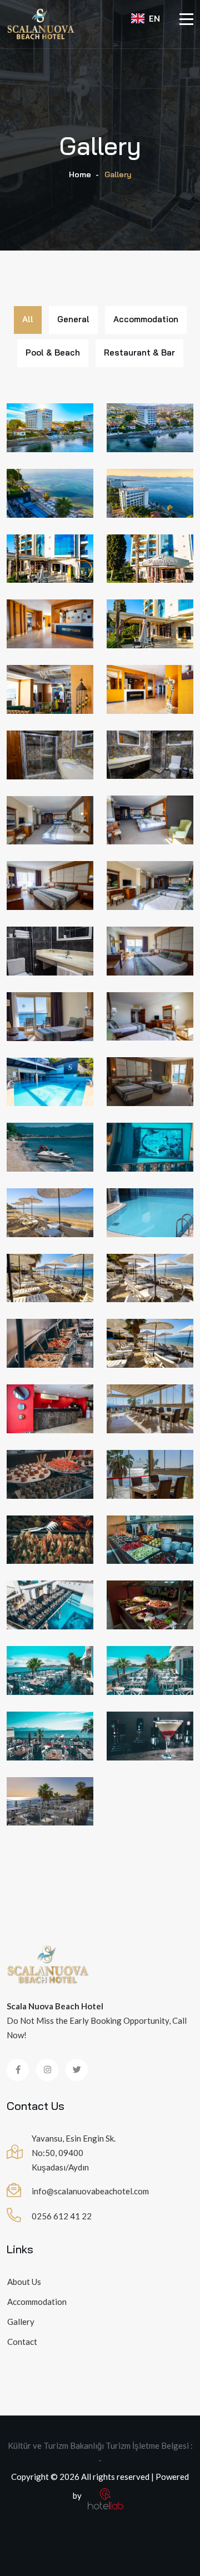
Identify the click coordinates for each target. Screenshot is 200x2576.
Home (80, 174)
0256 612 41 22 (62, 2216)
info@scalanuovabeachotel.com (90, 2191)
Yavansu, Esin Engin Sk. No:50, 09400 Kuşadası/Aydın (74, 2153)
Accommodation (37, 2302)
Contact (22, 2342)
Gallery (21, 2322)
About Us (24, 2282)
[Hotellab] (106, 2495)
